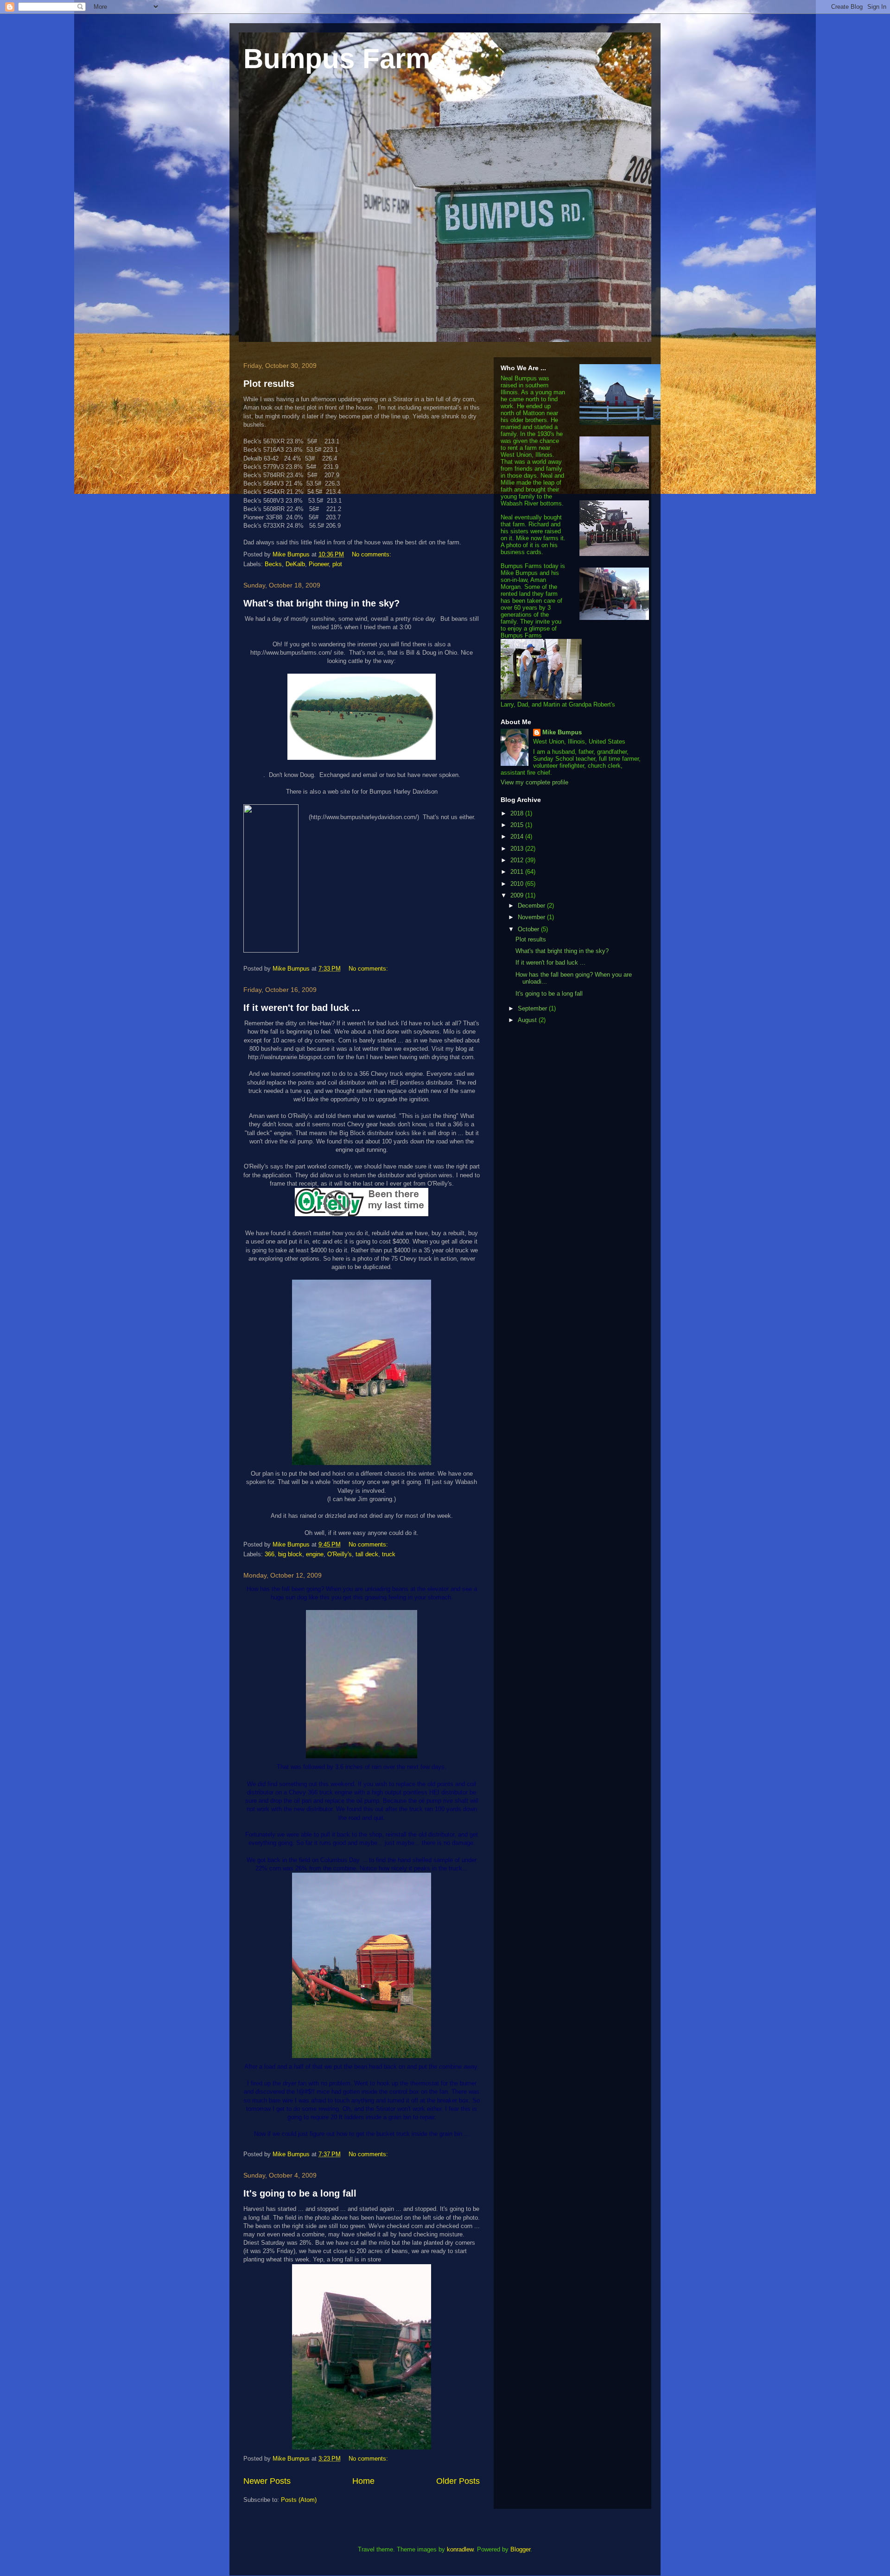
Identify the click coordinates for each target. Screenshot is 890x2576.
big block (290, 1554)
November (532, 917)
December (532, 906)
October (529, 929)
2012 (518, 860)
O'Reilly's (340, 1554)
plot (337, 564)
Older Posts (458, 2481)
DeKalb (295, 564)
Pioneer (319, 564)
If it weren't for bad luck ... (302, 1008)
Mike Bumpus (562, 732)
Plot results (269, 384)
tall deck (367, 1554)
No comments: (372, 554)
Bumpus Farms (344, 59)
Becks (273, 564)
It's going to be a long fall (300, 2193)
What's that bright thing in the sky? (321, 603)
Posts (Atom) (299, 2500)
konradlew (460, 2549)
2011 (518, 872)
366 (270, 1554)
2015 (518, 825)
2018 (518, 813)
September (533, 1008)
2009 (518, 895)
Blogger (520, 2549)
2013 (518, 849)
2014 (518, 837)
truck (389, 1554)
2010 (518, 884)
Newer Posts (267, 2481)
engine (315, 1554)
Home (363, 2481)
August (528, 1020)
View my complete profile (534, 782)
